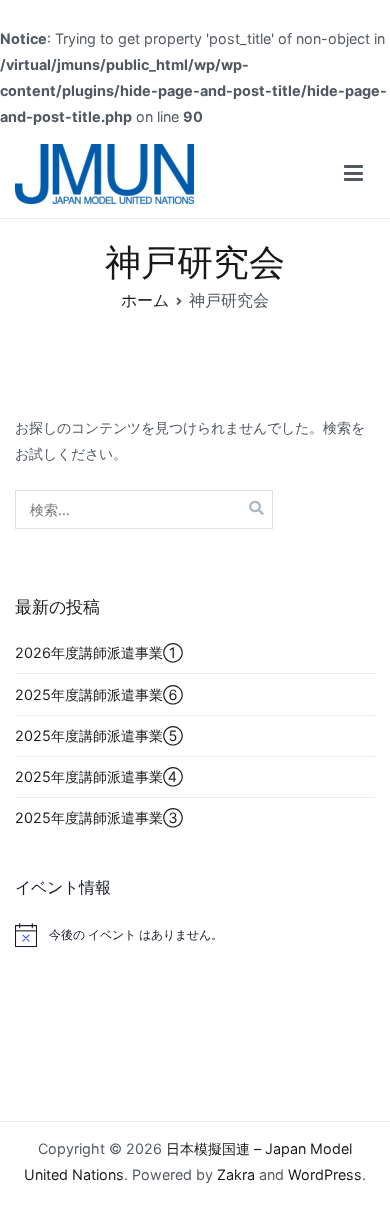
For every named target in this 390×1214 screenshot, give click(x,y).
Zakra (236, 1174)
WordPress (325, 1174)
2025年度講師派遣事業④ (99, 776)
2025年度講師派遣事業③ (99, 817)
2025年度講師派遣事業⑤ (99, 735)
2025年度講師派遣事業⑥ (99, 694)
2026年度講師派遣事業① (99, 652)
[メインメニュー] (353, 174)
